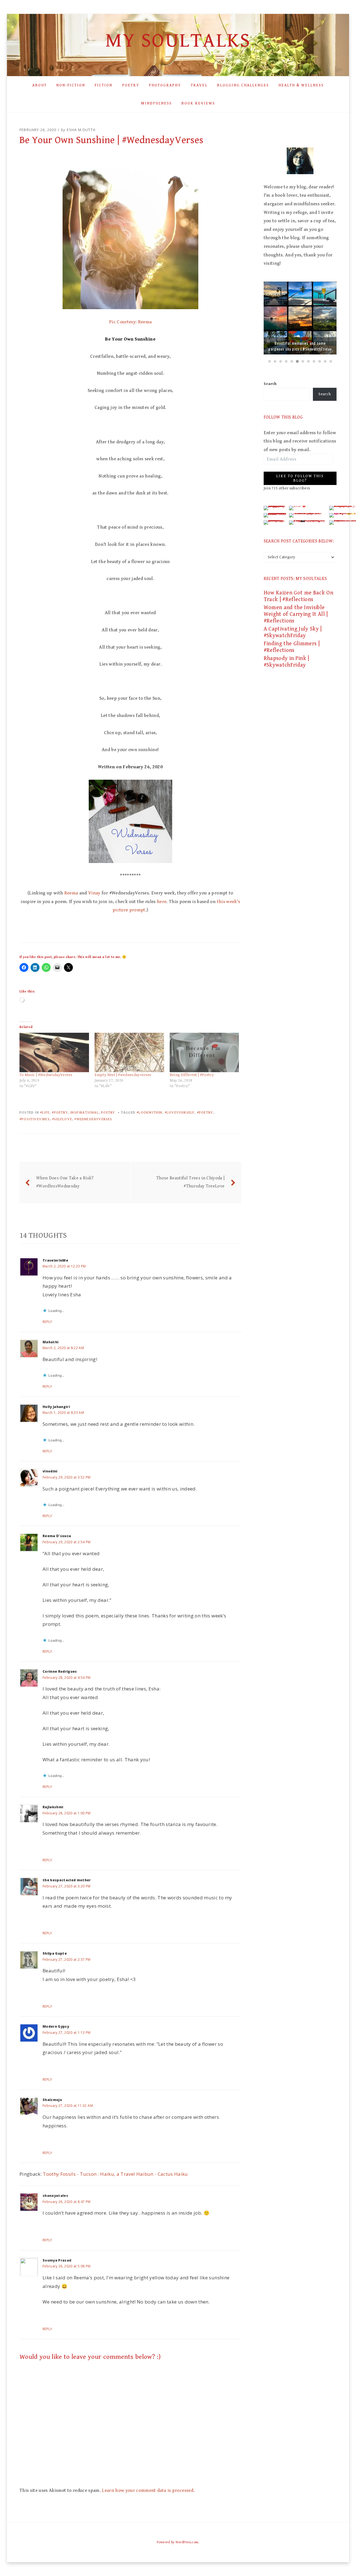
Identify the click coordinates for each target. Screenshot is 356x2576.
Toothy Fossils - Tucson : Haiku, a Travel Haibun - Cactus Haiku (115, 2174)
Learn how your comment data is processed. (148, 2490)
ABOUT (39, 85)
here (162, 902)
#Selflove (62, 1119)
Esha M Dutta (81, 130)
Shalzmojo (52, 2100)
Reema (71, 893)
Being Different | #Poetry (192, 1075)
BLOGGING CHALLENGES (243, 85)
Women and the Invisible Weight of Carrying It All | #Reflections (296, 614)
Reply (47, 1322)
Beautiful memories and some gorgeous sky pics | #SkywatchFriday (300, 346)
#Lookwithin (149, 1113)
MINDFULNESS (156, 103)
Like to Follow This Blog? (300, 478)
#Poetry (60, 1113)
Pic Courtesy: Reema (130, 322)
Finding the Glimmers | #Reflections (292, 647)
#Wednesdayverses (93, 1119)
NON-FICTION (71, 85)
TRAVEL (199, 85)
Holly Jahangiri (56, 1407)
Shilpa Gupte (55, 1953)
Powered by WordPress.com (177, 2542)
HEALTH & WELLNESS (301, 85)
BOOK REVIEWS (198, 103)
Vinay (94, 893)
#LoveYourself (180, 1113)
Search (270, 384)
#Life (45, 1113)
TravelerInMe (55, 1260)
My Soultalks (178, 41)
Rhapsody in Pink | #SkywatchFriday (286, 662)
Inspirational (84, 1113)
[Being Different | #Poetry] (204, 1053)
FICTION (103, 85)
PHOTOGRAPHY (165, 85)
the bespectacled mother (67, 1880)
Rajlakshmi (53, 1807)
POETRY (131, 85)
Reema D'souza (57, 1536)
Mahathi (50, 1342)
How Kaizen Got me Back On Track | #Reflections (299, 596)
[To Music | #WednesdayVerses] (54, 1053)
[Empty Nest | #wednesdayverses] (129, 1053)
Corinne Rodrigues (60, 1671)
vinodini (50, 1471)
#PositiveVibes (35, 1119)
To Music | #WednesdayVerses (46, 1075)
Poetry (108, 1113)
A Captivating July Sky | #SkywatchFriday (293, 632)
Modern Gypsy (56, 2026)
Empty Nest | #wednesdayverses (123, 1075)
